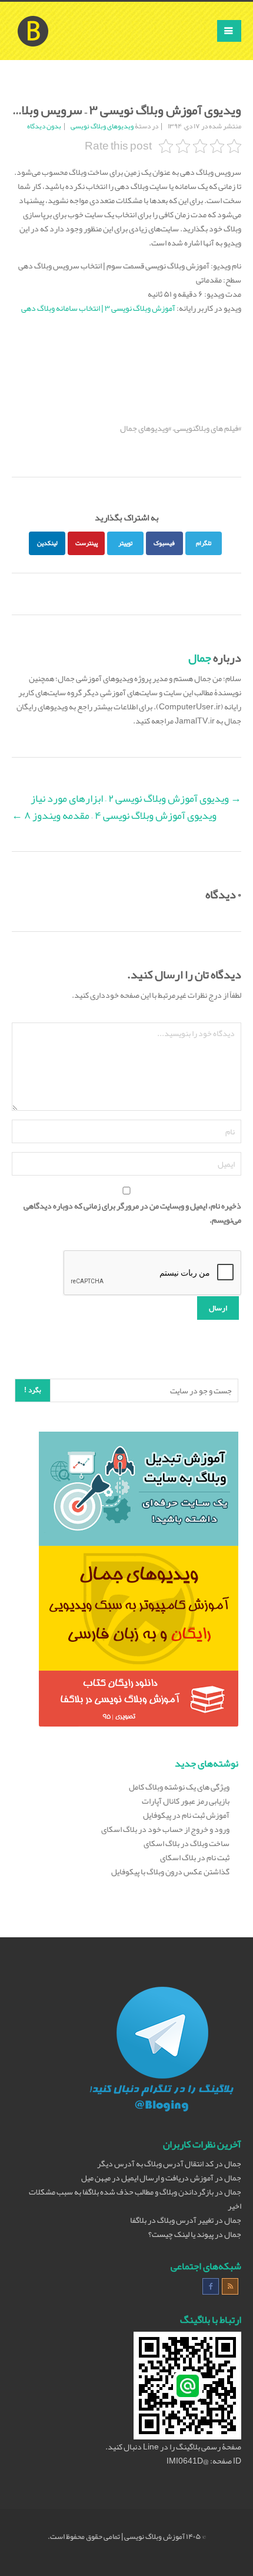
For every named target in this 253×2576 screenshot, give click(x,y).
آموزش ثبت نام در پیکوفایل (186, 1815)
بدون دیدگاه (44, 126)
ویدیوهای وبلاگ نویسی (102, 126)
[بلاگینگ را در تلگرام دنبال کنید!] (162, 2051)
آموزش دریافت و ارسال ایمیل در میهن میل (147, 2177)
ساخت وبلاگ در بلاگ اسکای (187, 1843)
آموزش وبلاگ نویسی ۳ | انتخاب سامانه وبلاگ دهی (98, 308)
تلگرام (204, 543)
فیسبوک (164, 543)
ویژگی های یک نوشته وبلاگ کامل (179, 1787)
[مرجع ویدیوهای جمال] (139, 1611)
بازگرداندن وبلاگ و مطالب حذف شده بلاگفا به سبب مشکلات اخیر (135, 2199)
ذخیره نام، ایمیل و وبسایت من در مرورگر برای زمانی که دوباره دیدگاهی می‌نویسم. (132, 1213)
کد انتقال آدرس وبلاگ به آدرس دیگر (155, 2163)
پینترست (86, 543)
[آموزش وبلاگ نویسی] (33, 16)
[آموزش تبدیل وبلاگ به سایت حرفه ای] (139, 1491)
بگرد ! (33, 1390)
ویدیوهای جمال (144, 428)
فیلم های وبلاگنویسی (206, 428)
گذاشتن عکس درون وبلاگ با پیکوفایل (170, 1871)
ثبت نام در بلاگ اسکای (195, 1857)
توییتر (125, 543)
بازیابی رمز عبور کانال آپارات (186, 1801)
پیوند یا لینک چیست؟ (181, 2234)
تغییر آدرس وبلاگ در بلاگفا (172, 2220)
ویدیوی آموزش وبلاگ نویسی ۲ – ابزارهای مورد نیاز (136, 798)
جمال (200, 658)
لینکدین (47, 543)
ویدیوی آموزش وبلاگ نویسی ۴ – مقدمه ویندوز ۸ (114, 815)
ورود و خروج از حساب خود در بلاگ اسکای (165, 1829)
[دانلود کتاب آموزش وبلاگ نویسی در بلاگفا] (139, 1701)
